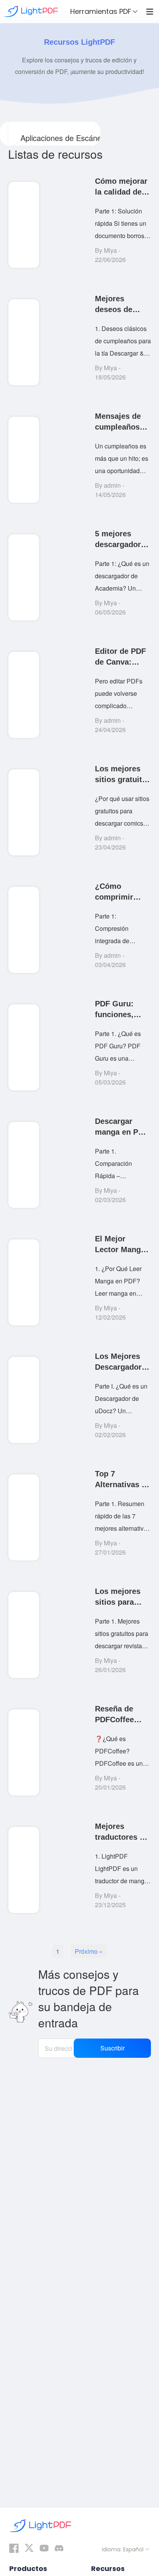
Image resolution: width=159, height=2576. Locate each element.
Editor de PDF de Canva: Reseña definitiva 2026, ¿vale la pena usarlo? (123, 657)
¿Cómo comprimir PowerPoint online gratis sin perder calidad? (118, 892)
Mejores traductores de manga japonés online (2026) (123, 1832)
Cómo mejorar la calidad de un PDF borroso (121, 187)
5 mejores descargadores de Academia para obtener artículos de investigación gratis (122, 540)
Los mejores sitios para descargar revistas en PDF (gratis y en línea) (119, 1597)
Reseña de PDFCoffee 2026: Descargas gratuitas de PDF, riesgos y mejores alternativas (121, 1715)
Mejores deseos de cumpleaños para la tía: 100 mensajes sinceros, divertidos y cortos (122, 305)
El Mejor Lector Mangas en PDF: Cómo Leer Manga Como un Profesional (122, 1245)
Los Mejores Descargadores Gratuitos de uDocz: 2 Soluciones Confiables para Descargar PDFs (123, 1362)
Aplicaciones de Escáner (62, 138)
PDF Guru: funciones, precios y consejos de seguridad (117, 1010)
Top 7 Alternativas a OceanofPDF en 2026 (120, 1480)
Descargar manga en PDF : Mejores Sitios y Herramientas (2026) (122, 1127)
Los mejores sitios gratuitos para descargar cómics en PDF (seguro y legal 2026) (123, 775)
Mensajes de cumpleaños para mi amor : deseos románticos (122, 422)
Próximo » (89, 1951)
